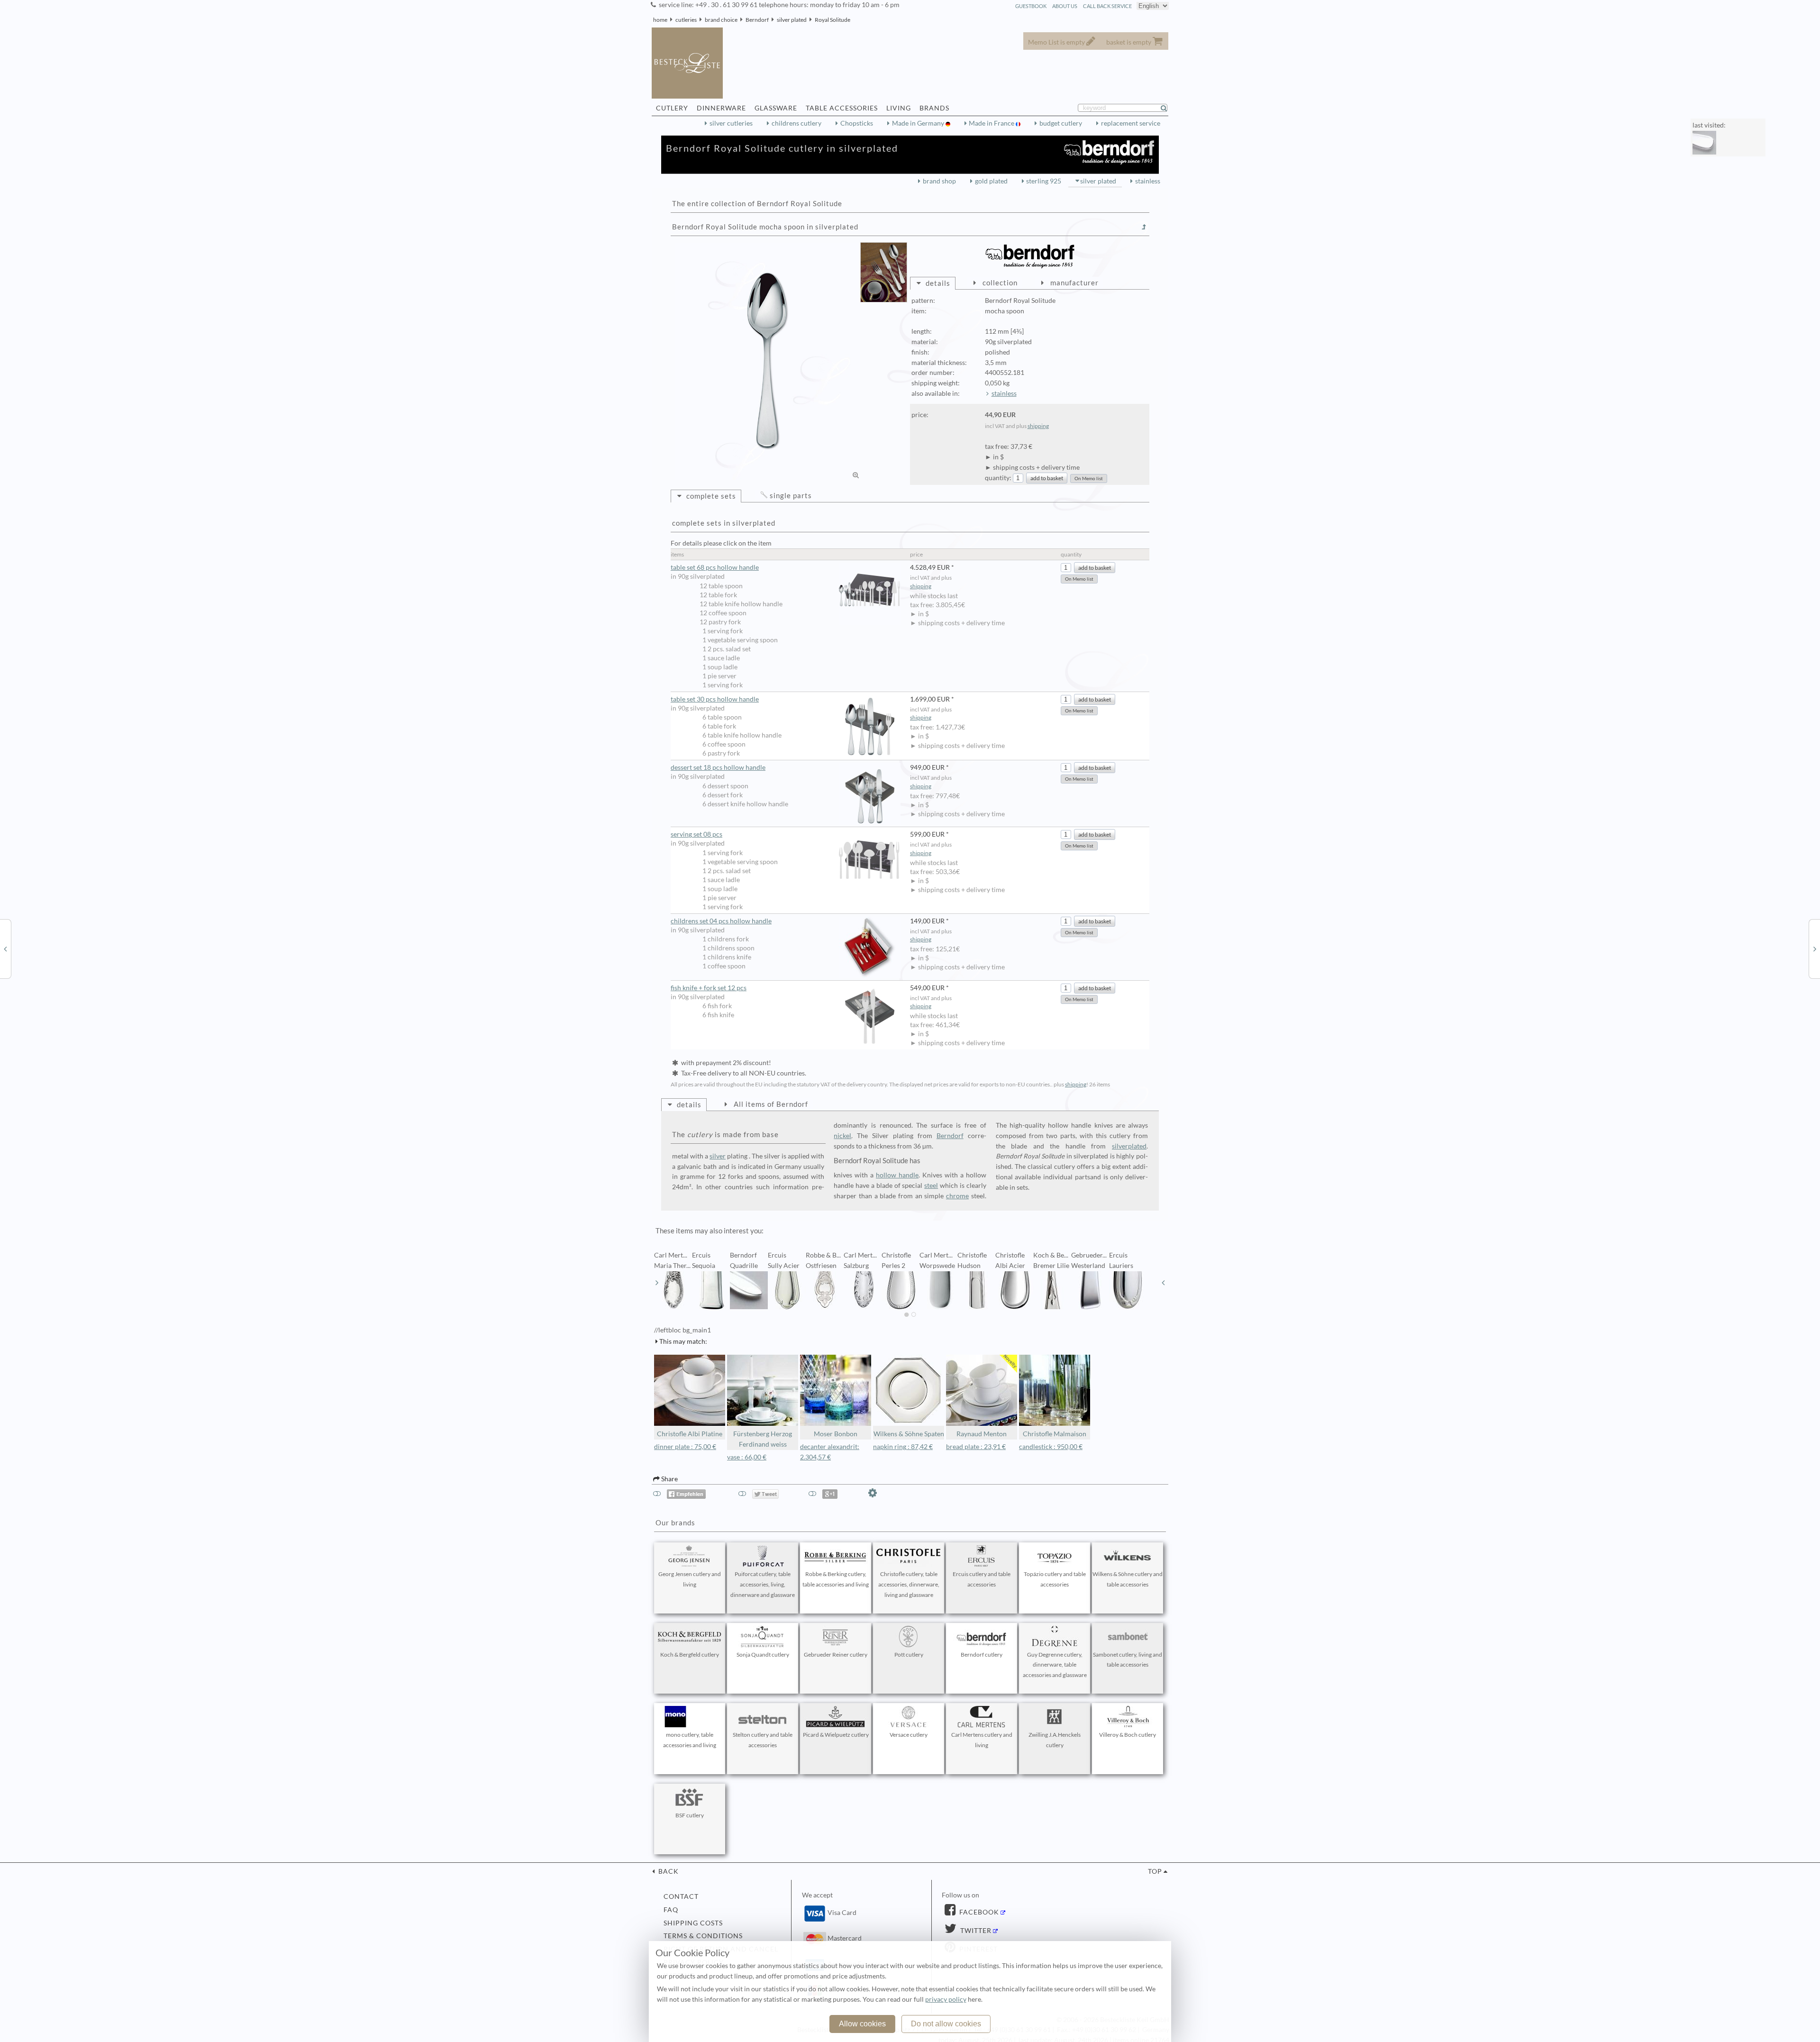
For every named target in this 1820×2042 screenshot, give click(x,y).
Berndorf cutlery (982, 1655)
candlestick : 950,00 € (1051, 1447)
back (668, 1871)
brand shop (939, 181)
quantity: (998, 478)
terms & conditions (703, 1936)
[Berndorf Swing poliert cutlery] (1815, 948)
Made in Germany (919, 123)
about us (1065, 6)
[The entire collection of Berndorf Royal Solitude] (1144, 227)
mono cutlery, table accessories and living (690, 1740)
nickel (842, 1136)
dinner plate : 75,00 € (685, 1447)
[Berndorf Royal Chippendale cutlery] (5, 948)
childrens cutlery (796, 123)
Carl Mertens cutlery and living (982, 1740)
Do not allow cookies (946, 2024)
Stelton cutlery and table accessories (763, 1740)
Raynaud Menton (982, 1434)
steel (931, 1185)
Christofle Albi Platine (690, 1434)
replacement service (1131, 123)
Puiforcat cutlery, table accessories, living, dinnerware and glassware (763, 1584)
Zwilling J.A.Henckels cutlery (1055, 1740)
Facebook (978, 1912)
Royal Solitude (833, 20)
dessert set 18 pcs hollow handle (718, 767)
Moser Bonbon (836, 1434)
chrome (957, 1196)
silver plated (792, 20)
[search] (1168, 108)
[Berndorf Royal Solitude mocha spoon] (768, 361)
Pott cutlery (909, 1655)
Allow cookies (862, 2024)
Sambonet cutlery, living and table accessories (1128, 1660)
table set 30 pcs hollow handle (715, 699)
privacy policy (946, 1999)
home (660, 20)
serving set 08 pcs (696, 834)
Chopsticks (857, 123)
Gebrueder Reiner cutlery (836, 1655)
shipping (1038, 426)
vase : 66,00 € (747, 1457)
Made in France (992, 123)
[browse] (657, 1283)
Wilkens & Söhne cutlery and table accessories (1128, 1579)
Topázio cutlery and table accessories (1055, 1579)
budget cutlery (1061, 123)
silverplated (1129, 1146)
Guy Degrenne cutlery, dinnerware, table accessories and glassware (1055, 1665)
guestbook (1031, 6)
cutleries (686, 20)
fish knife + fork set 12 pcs (709, 988)
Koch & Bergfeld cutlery (690, 1655)
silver (718, 1156)
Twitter (975, 1931)
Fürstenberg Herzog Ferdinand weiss (763, 1439)
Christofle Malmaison (1055, 1434)
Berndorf (757, 20)
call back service (1107, 6)
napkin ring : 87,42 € (903, 1447)
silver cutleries (731, 123)
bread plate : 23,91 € (976, 1447)
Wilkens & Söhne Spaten (909, 1434)
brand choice (721, 20)
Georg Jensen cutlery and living (690, 1579)
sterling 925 (1044, 181)
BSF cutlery (690, 1815)
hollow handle (897, 1175)
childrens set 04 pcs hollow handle (721, 921)
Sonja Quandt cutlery (763, 1655)
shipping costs (693, 1923)
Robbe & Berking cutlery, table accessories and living (836, 1579)
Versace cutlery (909, 1735)
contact (681, 1896)
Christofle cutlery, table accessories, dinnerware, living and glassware (909, 1584)
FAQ (671, 1910)
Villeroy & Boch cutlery (1128, 1735)
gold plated (991, 181)
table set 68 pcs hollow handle (715, 567)
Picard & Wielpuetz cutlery (836, 1735)
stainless (1148, 181)
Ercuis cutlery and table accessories (982, 1579)
